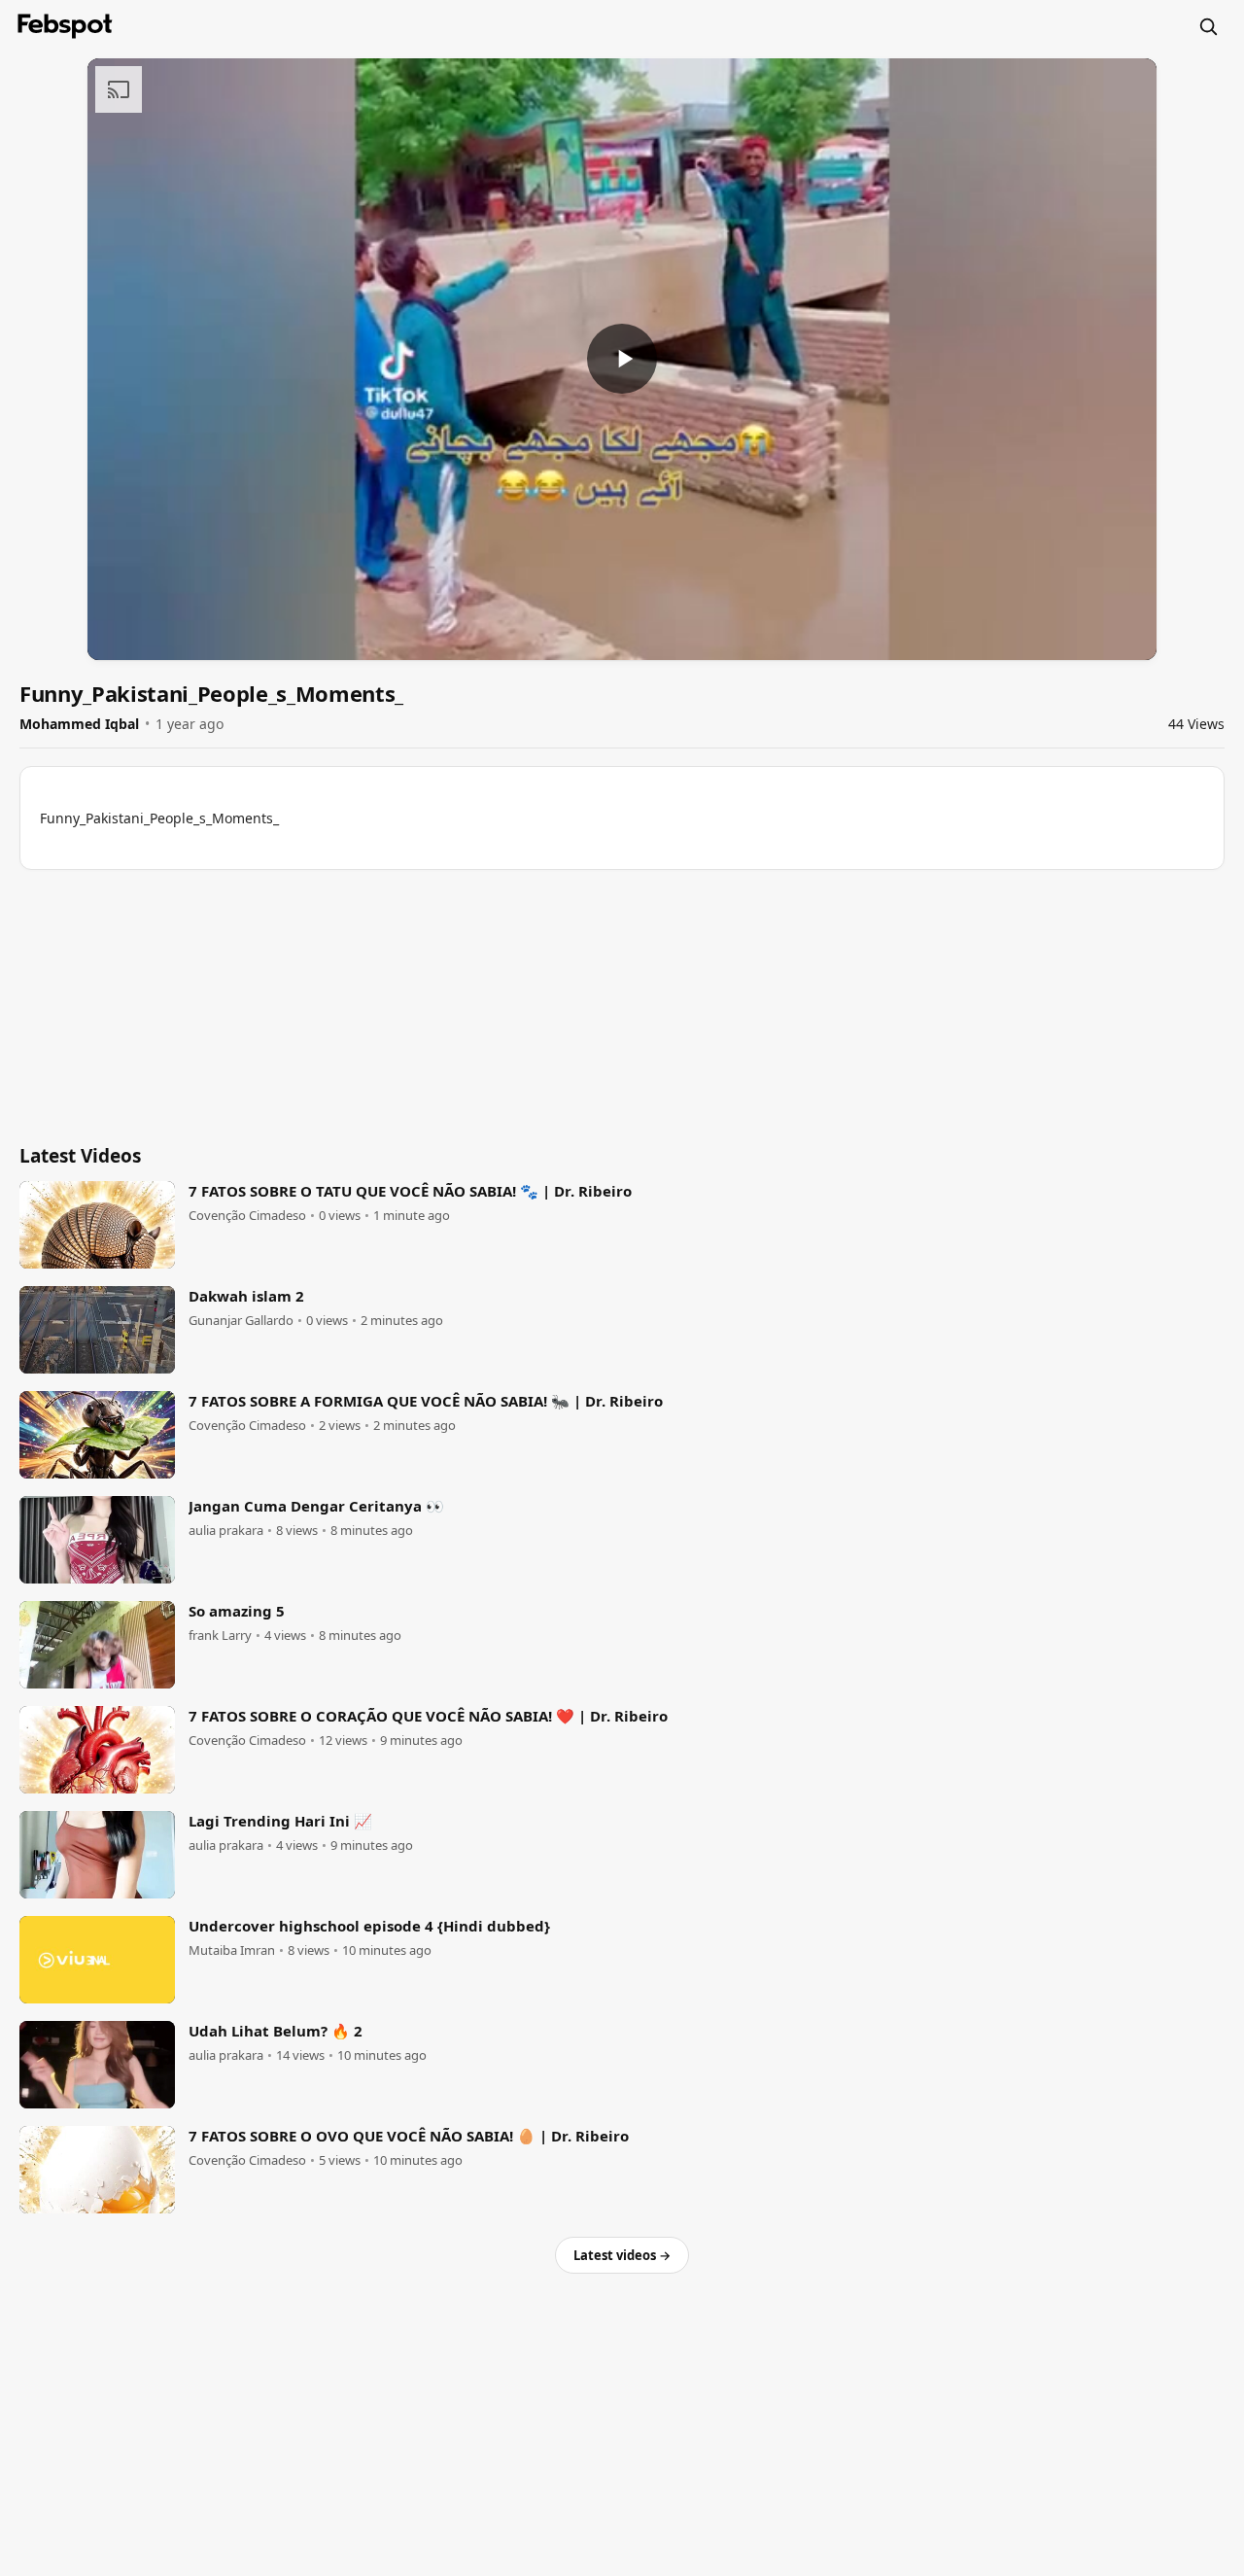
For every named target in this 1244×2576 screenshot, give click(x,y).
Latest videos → (622, 2255)
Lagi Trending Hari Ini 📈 (280, 1821)
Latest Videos (80, 1156)
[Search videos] (1208, 26)
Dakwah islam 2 (246, 1296)
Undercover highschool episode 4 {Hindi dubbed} (369, 1926)
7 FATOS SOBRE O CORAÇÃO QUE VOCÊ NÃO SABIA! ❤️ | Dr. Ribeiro (428, 1716)
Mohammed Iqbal (79, 724)
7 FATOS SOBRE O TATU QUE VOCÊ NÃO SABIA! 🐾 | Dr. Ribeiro (410, 1191)
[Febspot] (65, 26)
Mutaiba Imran (232, 1950)
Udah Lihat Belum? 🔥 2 (276, 2031)
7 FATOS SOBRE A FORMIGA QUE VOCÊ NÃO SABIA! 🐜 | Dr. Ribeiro (426, 1401)
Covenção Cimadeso (247, 1216)
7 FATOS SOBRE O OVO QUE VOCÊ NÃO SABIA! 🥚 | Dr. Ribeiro (409, 2136)
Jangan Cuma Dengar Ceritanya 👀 (316, 1506)
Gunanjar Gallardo (241, 1321)
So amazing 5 (237, 1611)
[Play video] (622, 359)
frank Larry (220, 1636)
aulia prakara (226, 1531)
